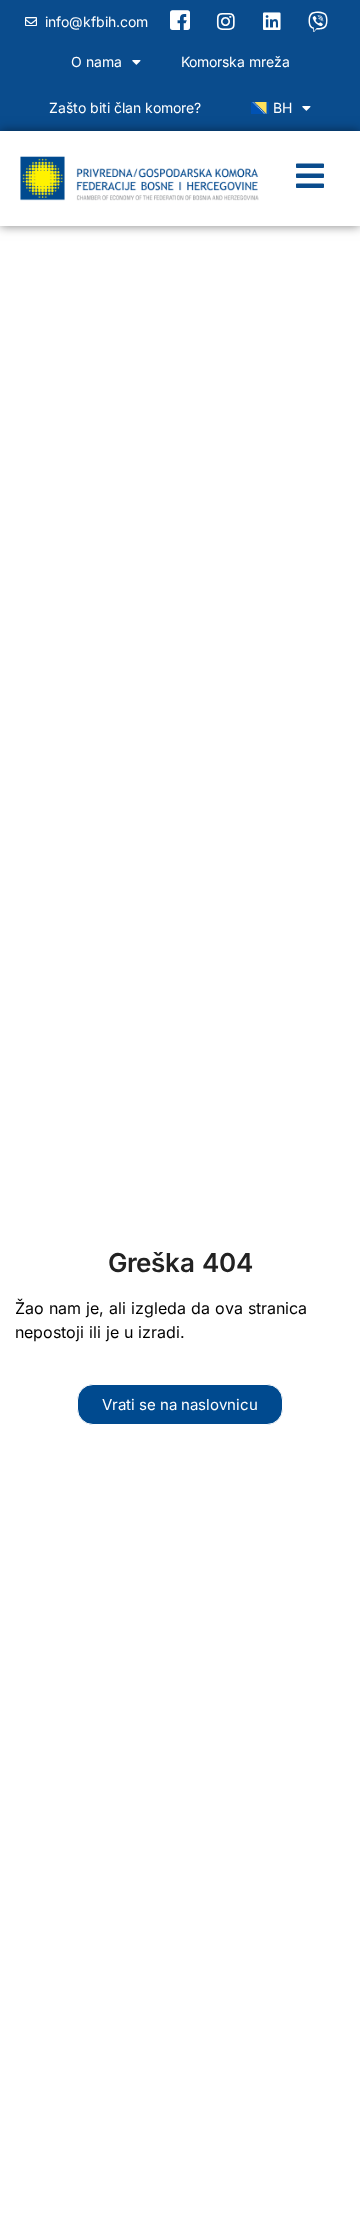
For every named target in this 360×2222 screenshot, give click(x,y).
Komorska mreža (235, 61)
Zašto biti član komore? (125, 107)
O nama (96, 61)
